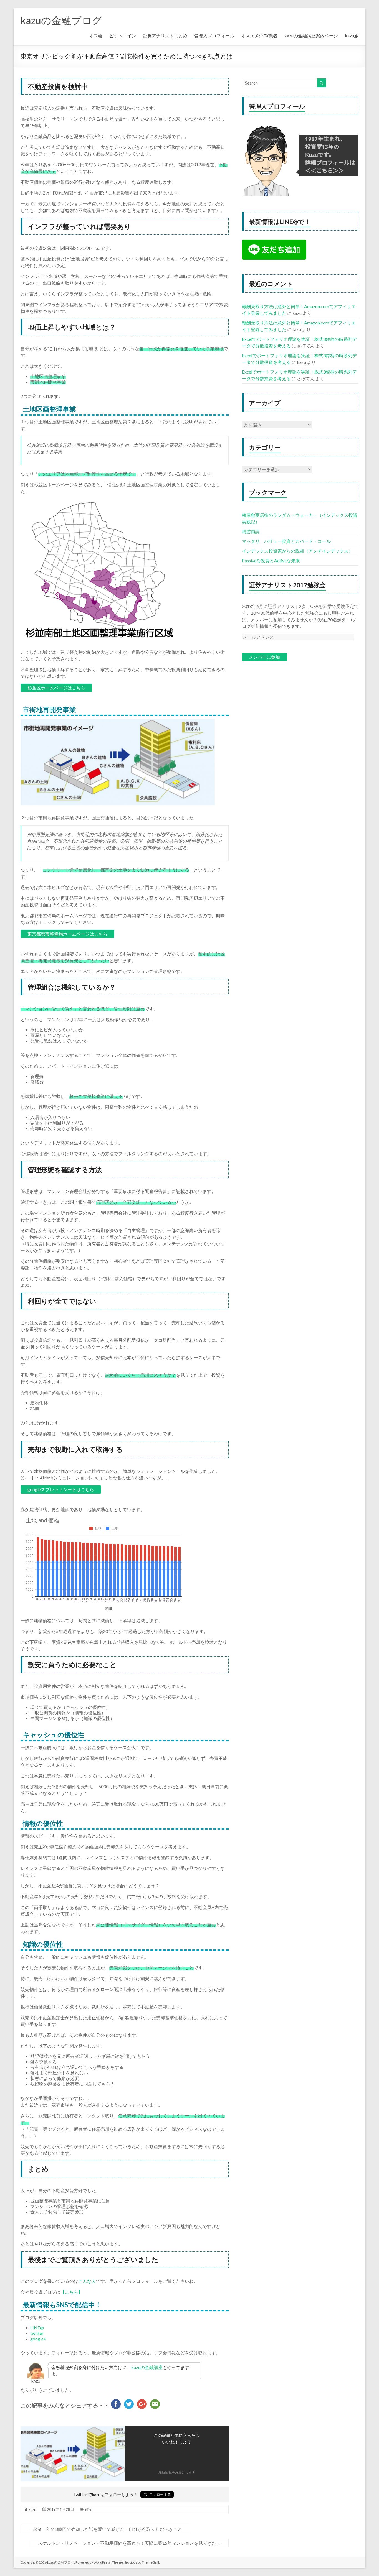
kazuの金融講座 (147, 2367)
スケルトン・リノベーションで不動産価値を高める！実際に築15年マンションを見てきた (130, 2543)
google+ (38, 2339)
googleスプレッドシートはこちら (61, 1489)
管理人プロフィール (214, 36)
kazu (32, 2509)
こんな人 (87, 2281)
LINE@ (37, 2328)
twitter (37, 2333)
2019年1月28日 (60, 2509)
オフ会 (96, 36)
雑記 (89, 2509)
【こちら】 (72, 2292)
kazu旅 (352, 36)
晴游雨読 (251, 531)
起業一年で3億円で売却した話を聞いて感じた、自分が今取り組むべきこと (105, 2529)
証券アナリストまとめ (165, 36)
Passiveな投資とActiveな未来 (271, 560)
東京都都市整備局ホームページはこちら (67, 934)
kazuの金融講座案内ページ (311, 36)
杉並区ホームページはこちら (56, 688)
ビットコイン (123, 36)
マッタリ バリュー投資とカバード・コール (286, 541)
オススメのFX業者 (259, 36)
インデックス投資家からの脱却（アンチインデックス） (297, 551)
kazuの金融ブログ (61, 20)
